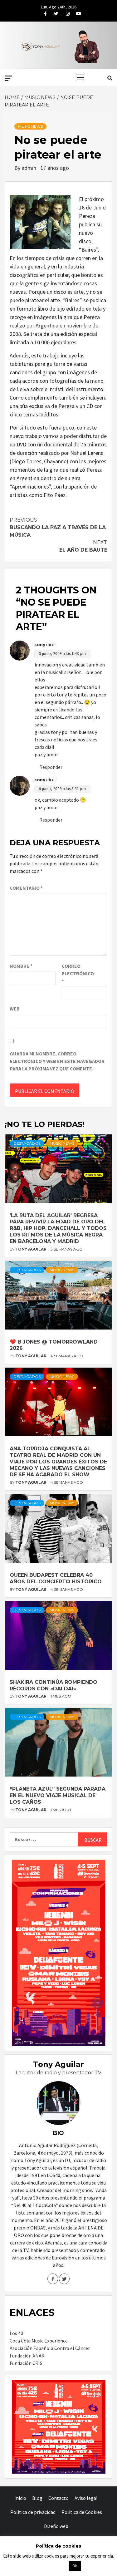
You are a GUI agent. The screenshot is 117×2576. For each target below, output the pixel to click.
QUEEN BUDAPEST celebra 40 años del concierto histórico (56, 1578)
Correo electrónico (77, 973)
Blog (37, 2498)
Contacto (58, 2498)
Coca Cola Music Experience (39, 2341)
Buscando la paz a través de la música (58, 527)
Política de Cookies (82, 2512)
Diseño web (56, 2526)
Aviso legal (86, 2498)
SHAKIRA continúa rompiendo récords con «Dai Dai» (54, 1685)
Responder (51, 767)
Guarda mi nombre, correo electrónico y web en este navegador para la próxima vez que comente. (57, 1061)
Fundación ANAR (27, 2356)
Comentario (26, 888)
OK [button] (75, 2566)
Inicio (20, 2498)
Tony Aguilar (31, 1249)
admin (29, 168)
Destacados (27, 1143)
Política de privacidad (33, 2512)
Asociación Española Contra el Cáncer (50, 2348)
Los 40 (16, 2333)
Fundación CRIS (26, 2363)
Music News (30, 126)
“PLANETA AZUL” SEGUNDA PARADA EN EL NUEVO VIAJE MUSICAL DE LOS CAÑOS (58, 1795)
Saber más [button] (51, 2566)
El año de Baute (83, 546)
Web (15, 1009)
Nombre (21, 966)
